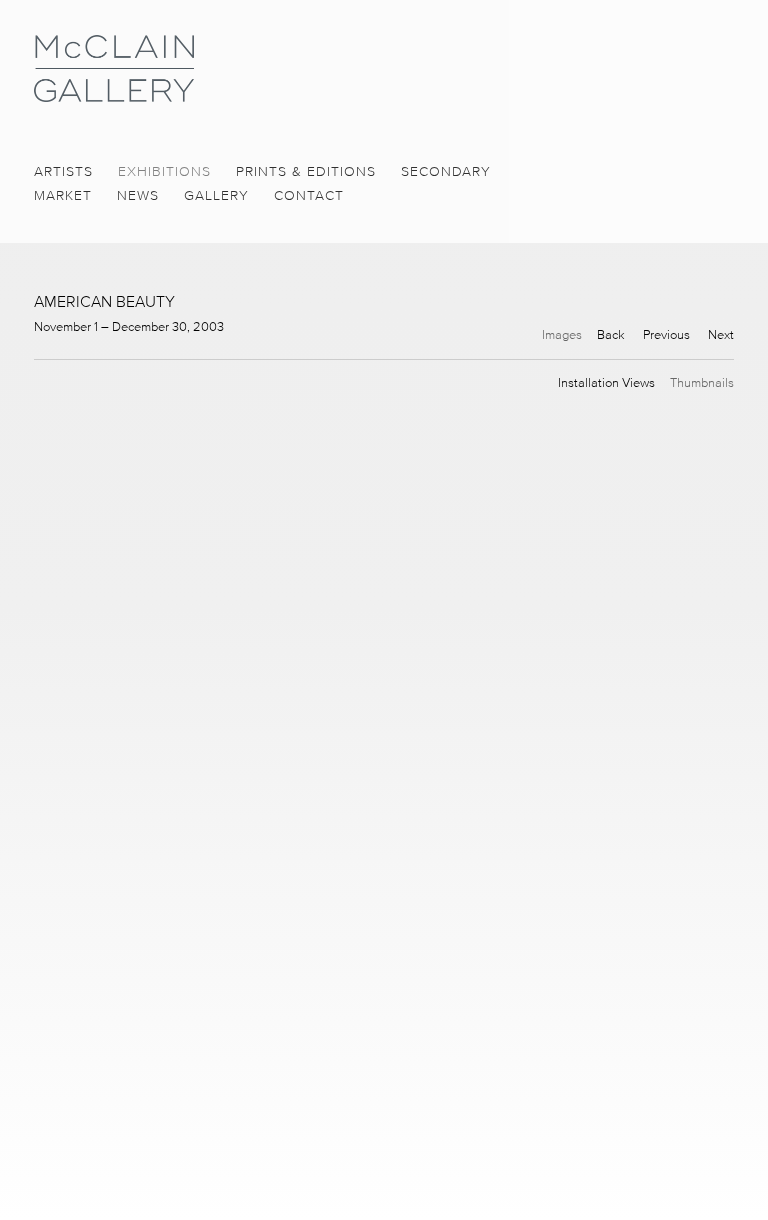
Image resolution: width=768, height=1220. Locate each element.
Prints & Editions (306, 171)
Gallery (216, 195)
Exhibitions (164, 171)
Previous (666, 334)
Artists (63, 171)
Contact (309, 195)
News (138, 195)
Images (562, 334)
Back (611, 334)
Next (721, 334)
